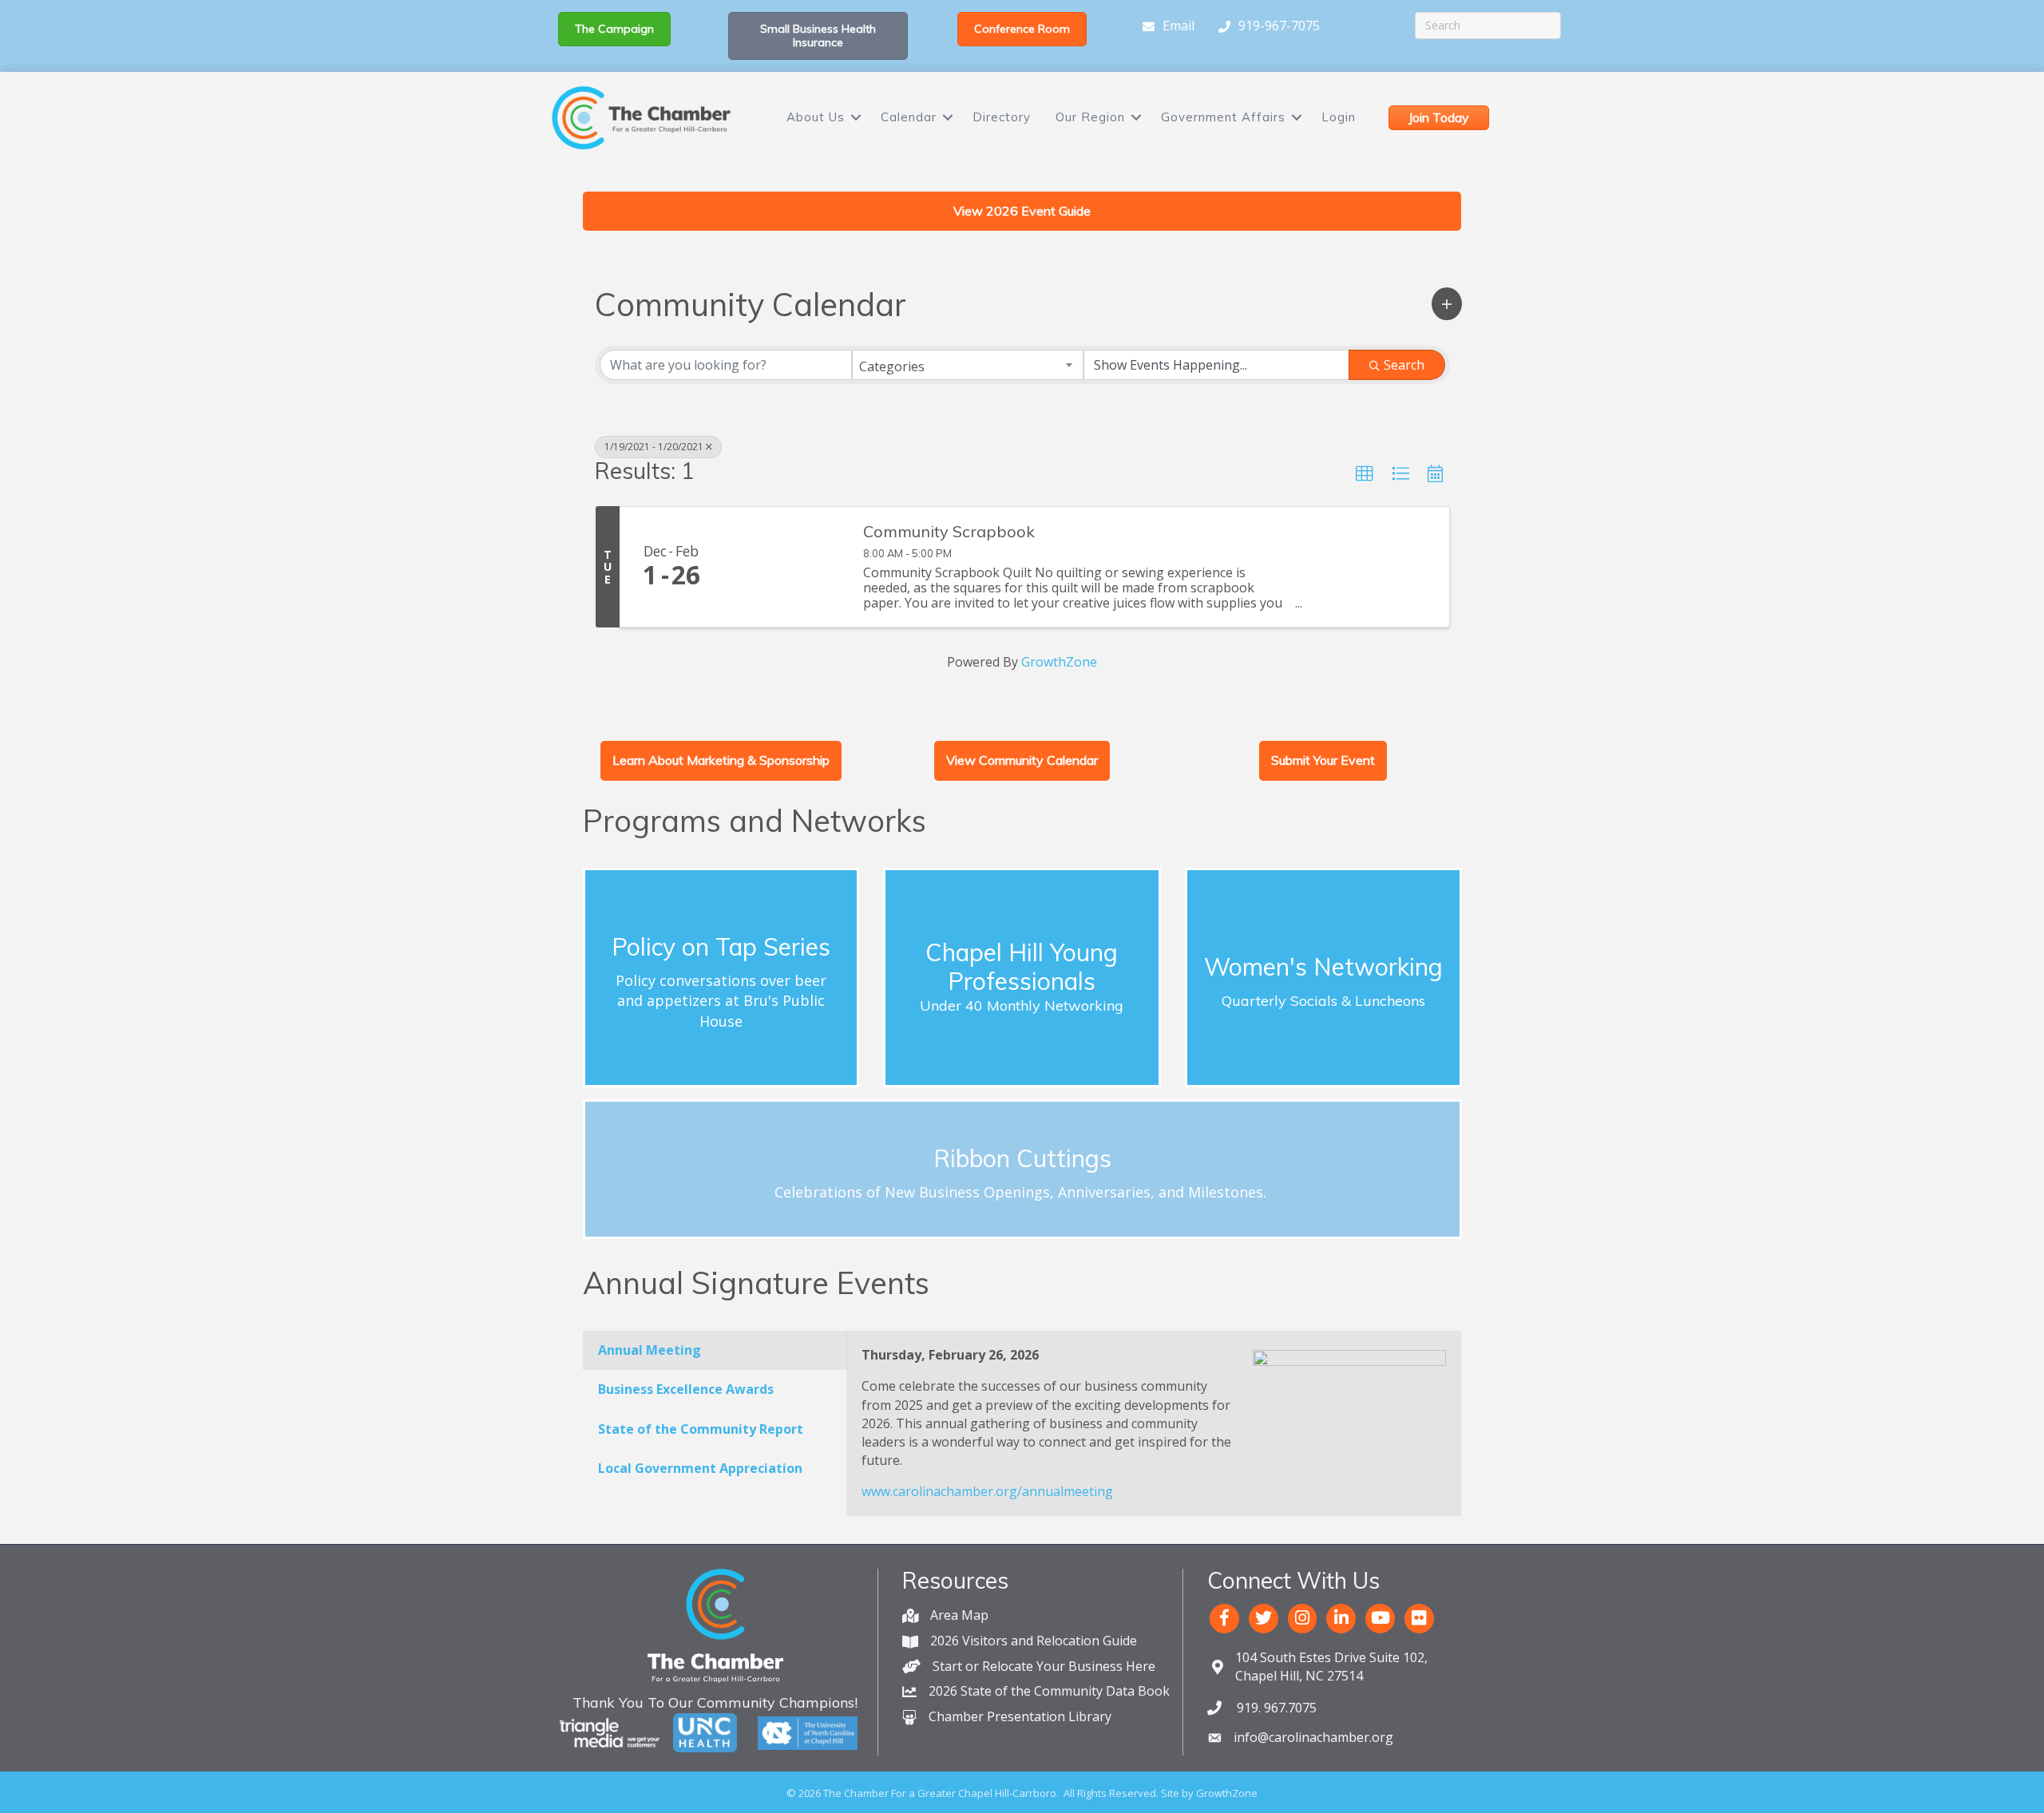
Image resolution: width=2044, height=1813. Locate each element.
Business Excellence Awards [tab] (686, 1389)
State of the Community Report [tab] (701, 1429)
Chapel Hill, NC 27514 (1331, 1667)
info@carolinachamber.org (1313, 1737)
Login (1339, 117)
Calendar (909, 117)
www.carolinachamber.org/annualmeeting (987, 1491)
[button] (1447, 304)
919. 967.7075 (1275, 1708)
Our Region (1090, 117)
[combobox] (968, 365)
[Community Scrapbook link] (786, 567)
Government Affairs (1223, 117)
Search (1404, 365)
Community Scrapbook (949, 532)
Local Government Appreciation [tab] (700, 1468)
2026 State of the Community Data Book (1049, 1691)
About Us (816, 117)
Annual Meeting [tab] (650, 1350)
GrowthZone (1059, 662)
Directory (1002, 117)
